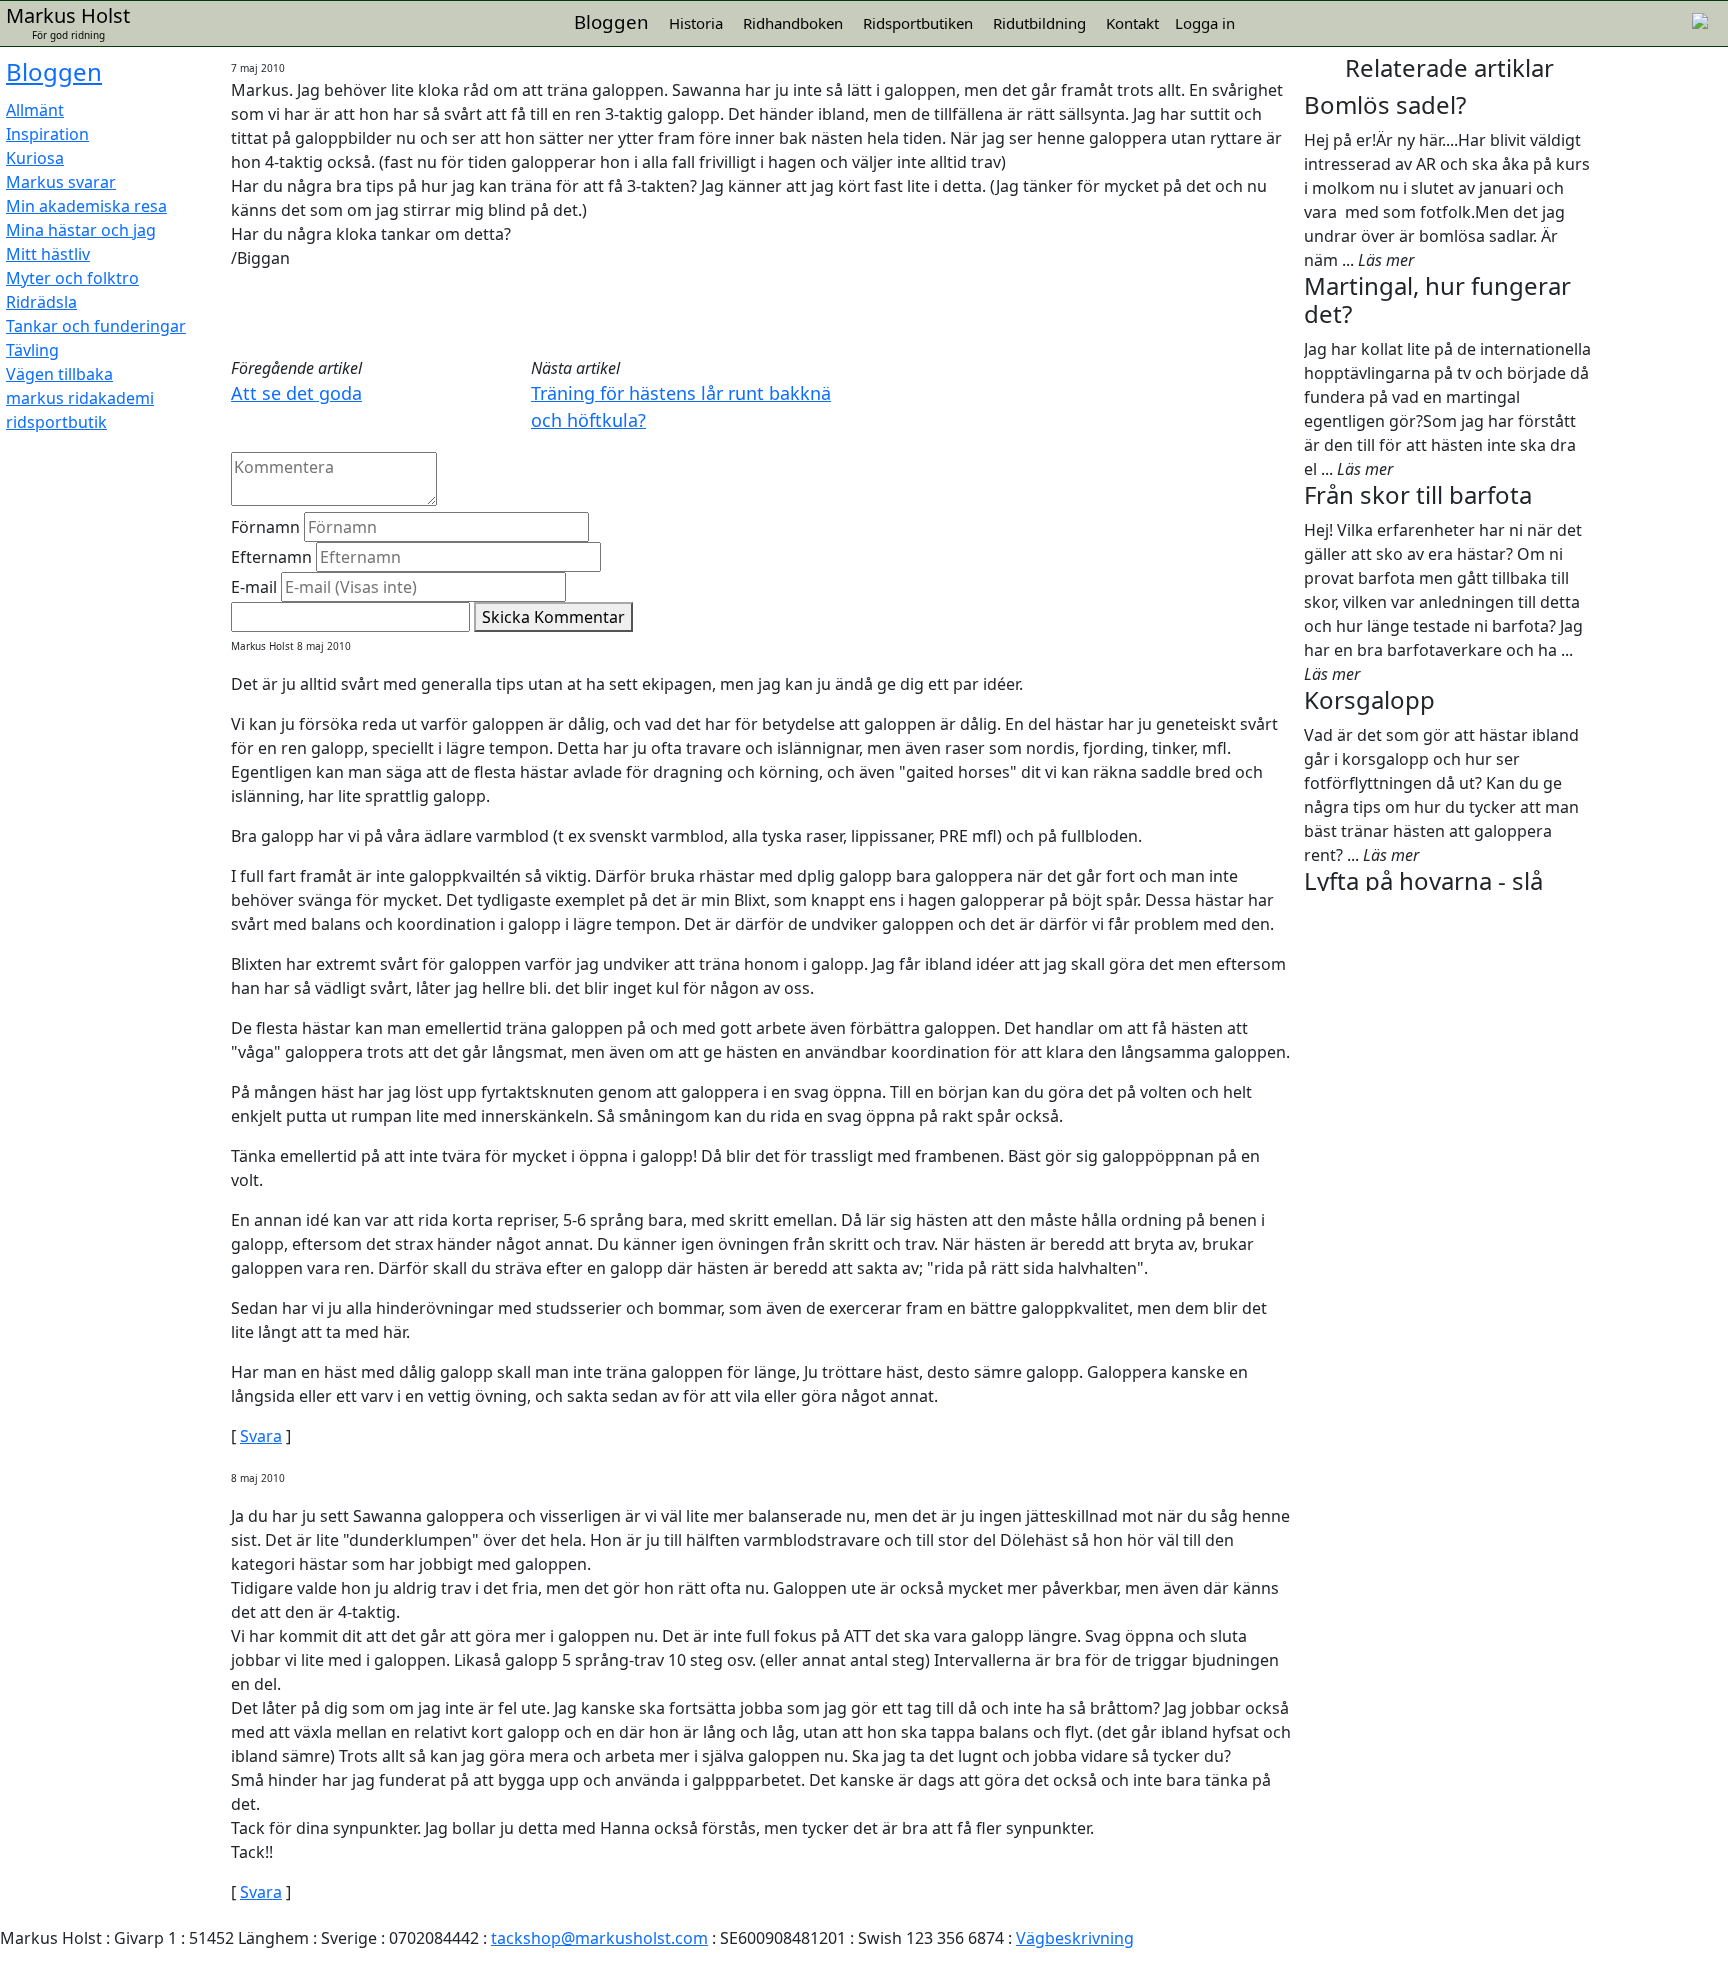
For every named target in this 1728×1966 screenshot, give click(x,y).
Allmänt (35, 110)
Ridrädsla (41, 302)
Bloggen (54, 71)
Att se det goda (296, 393)
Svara (261, 1436)
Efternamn (271, 557)
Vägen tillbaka (59, 374)
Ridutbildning (1039, 23)
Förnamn (265, 527)
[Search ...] (1700, 19)
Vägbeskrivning (1075, 1938)
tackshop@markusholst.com (599, 1938)
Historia (696, 23)
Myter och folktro (72, 278)
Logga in (1205, 23)
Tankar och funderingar (96, 326)
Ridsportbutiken (918, 23)
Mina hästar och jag (81, 230)
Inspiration (47, 134)
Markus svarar (61, 182)
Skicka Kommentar (553, 617)
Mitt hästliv (48, 254)
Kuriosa (35, 158)
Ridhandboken (793, 23)
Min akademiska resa (86, 206)
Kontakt (1132, 23)
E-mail (254, 587)
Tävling (32, 350)
